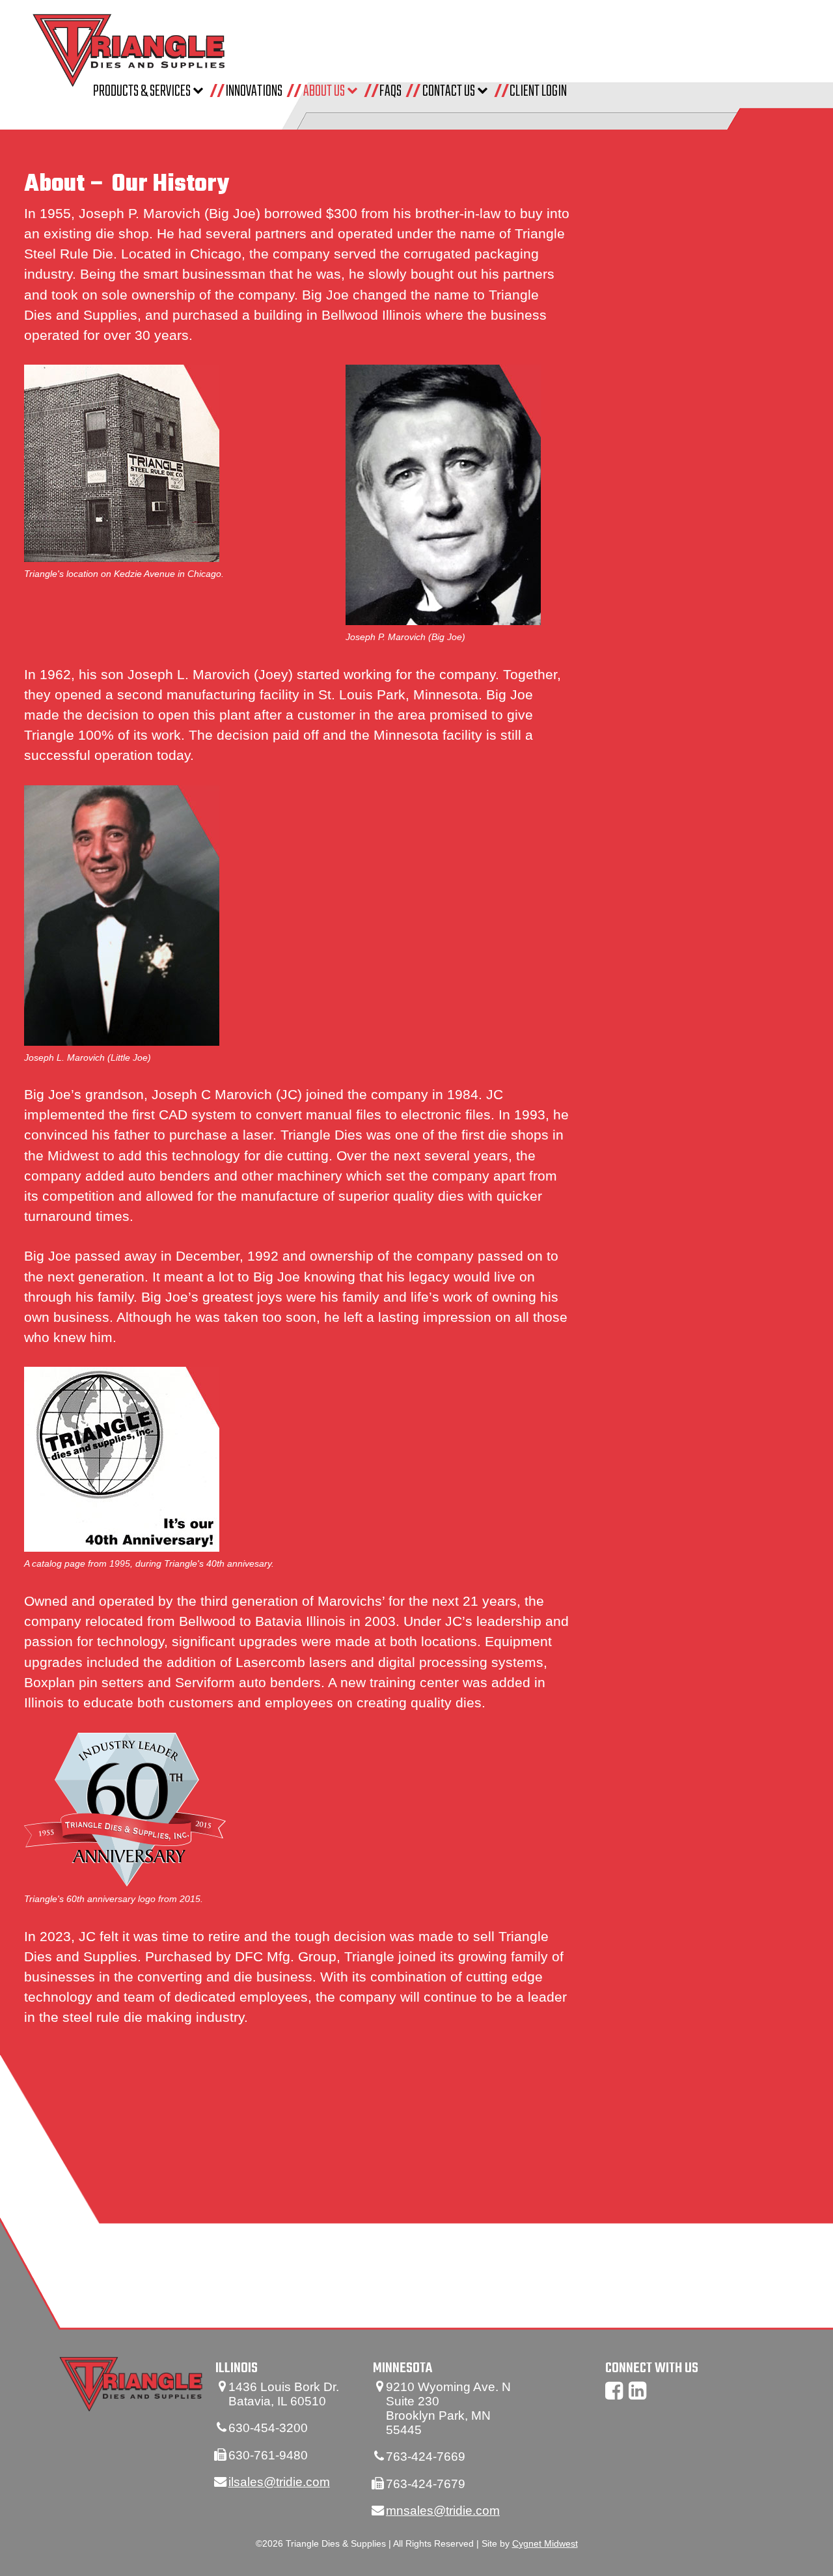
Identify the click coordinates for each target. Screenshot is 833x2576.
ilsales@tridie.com (279, 2482)
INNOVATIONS (254, 91)
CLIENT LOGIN (538, 91)
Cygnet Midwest (545, 2544)
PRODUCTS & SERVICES (143, 91)
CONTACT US (450, 91)
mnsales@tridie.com (443, 2511)
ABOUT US (325, 91)
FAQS (390, 91)
